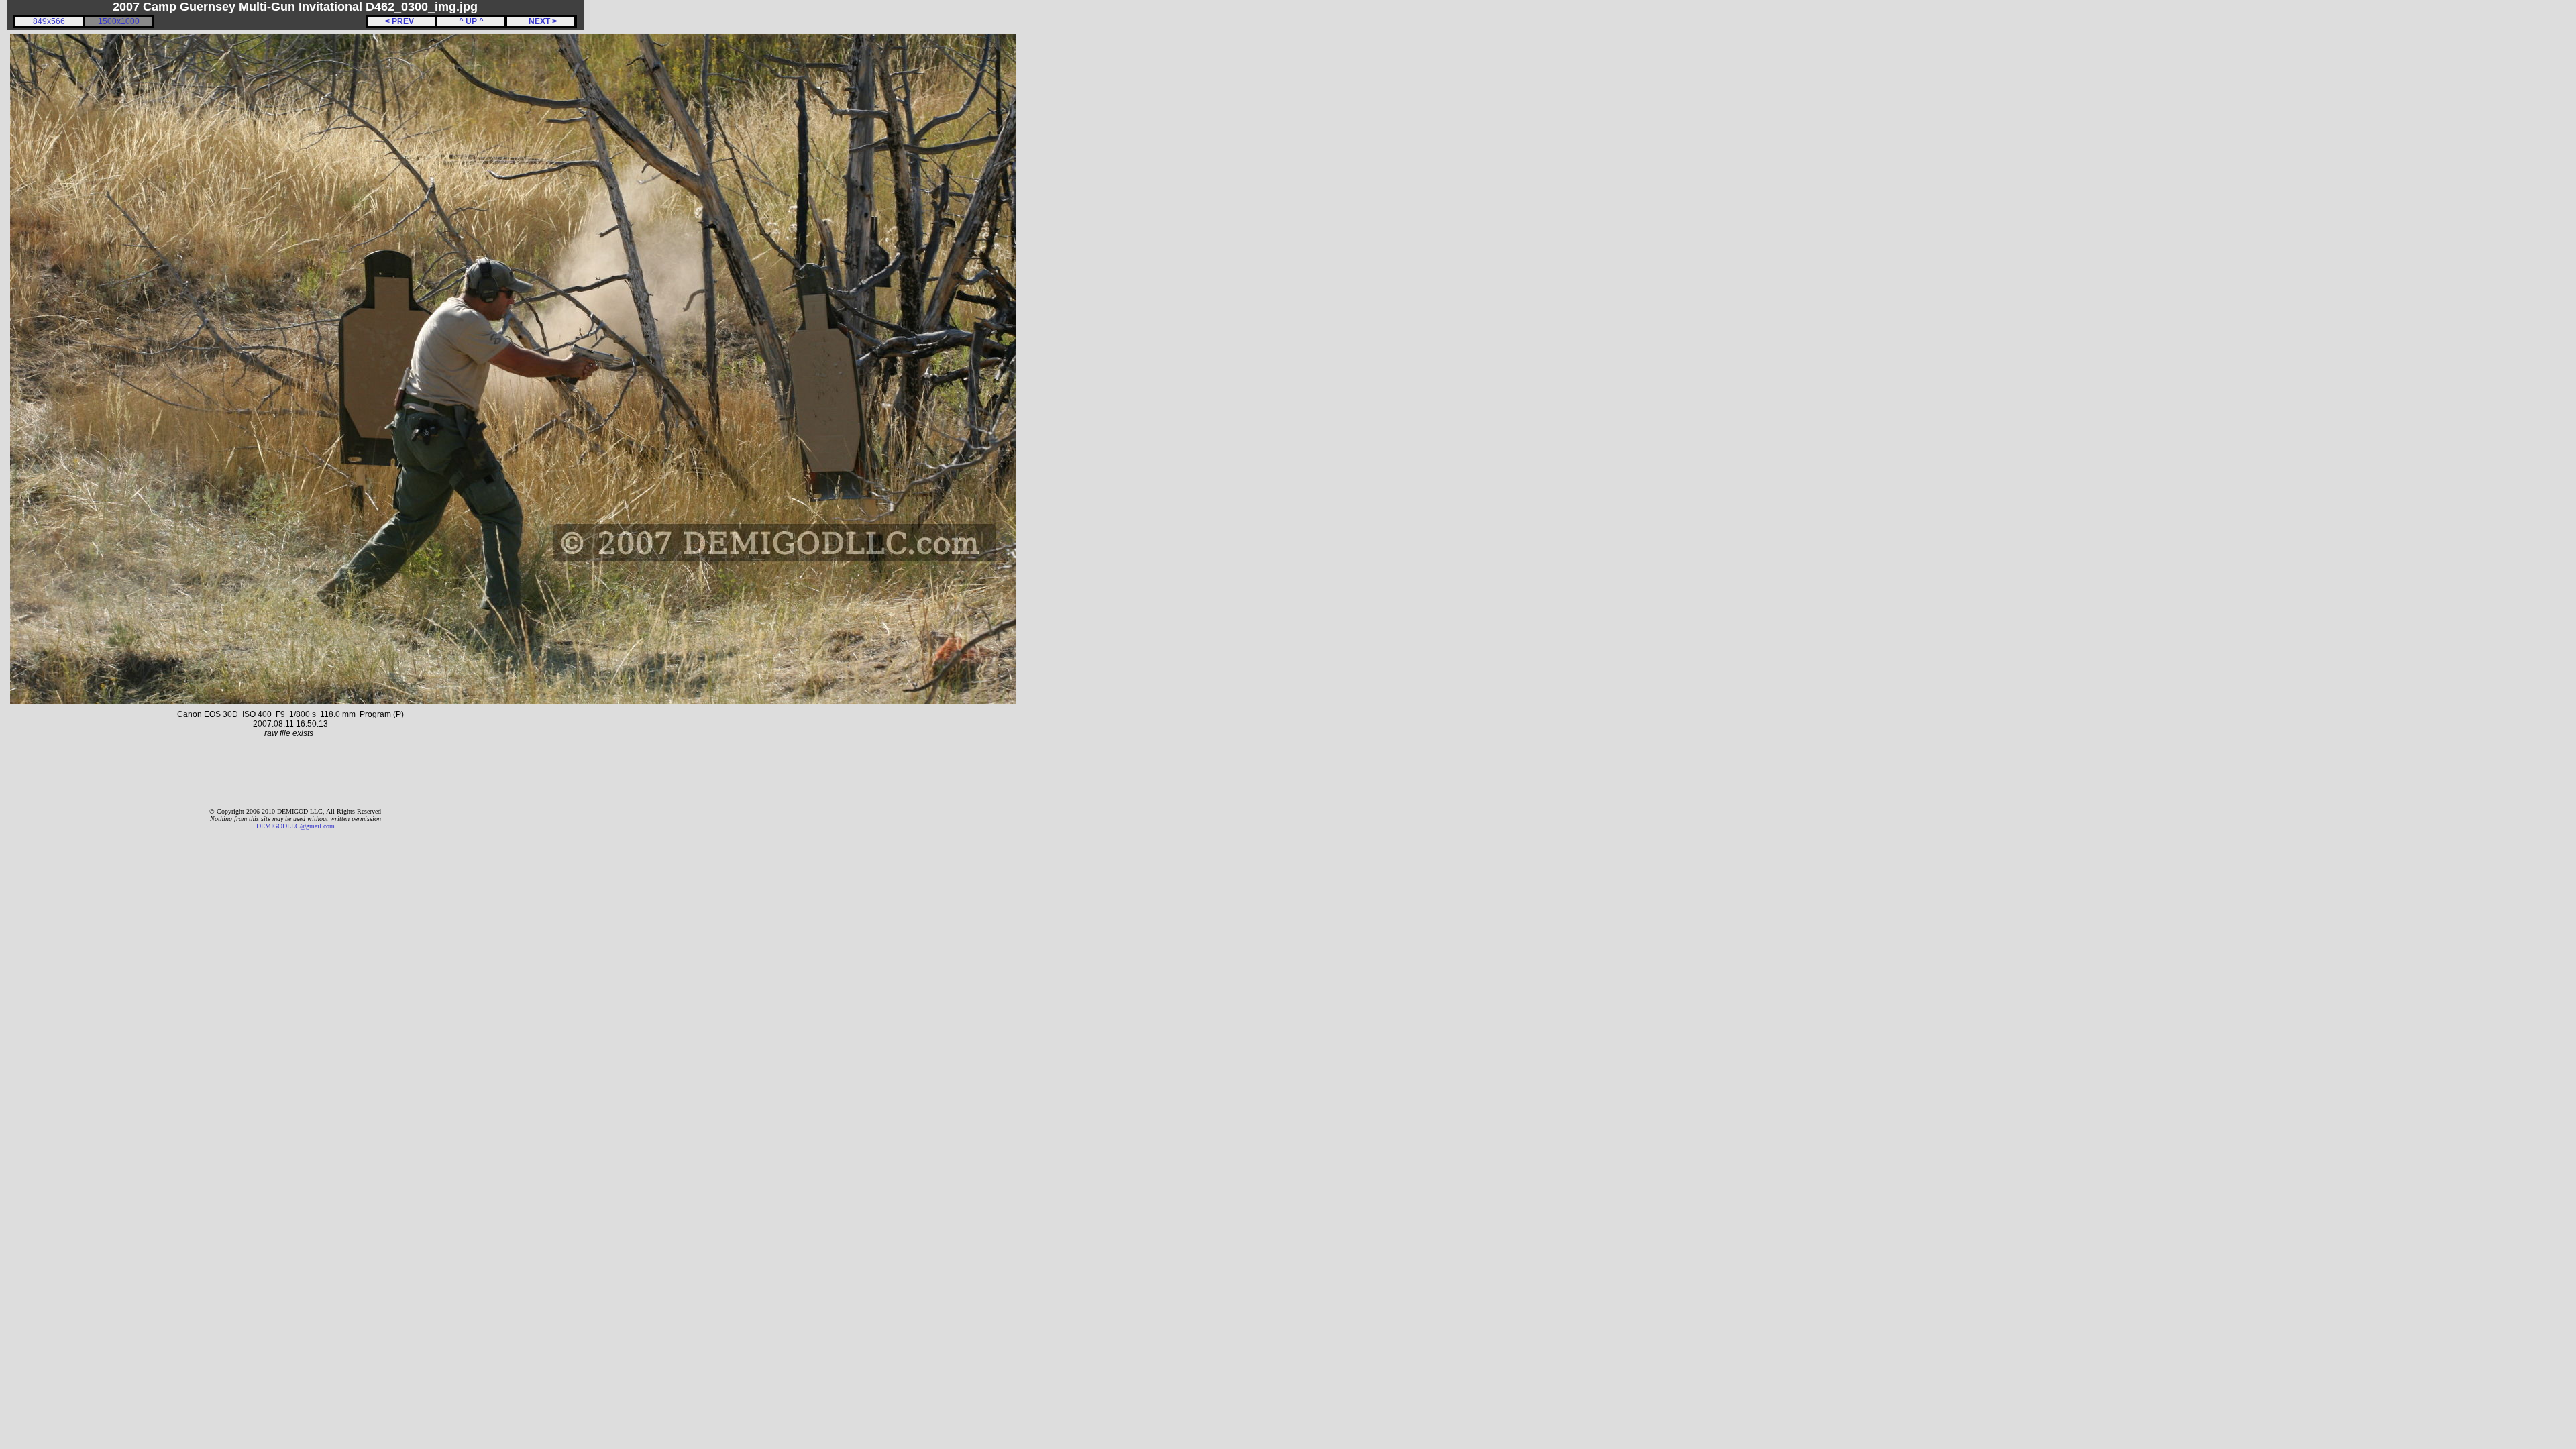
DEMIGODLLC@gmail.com (296, 826)
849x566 (49, 21)
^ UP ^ (471, 21)
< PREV (401, 21)
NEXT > (541, 21)
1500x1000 (119, 21)
